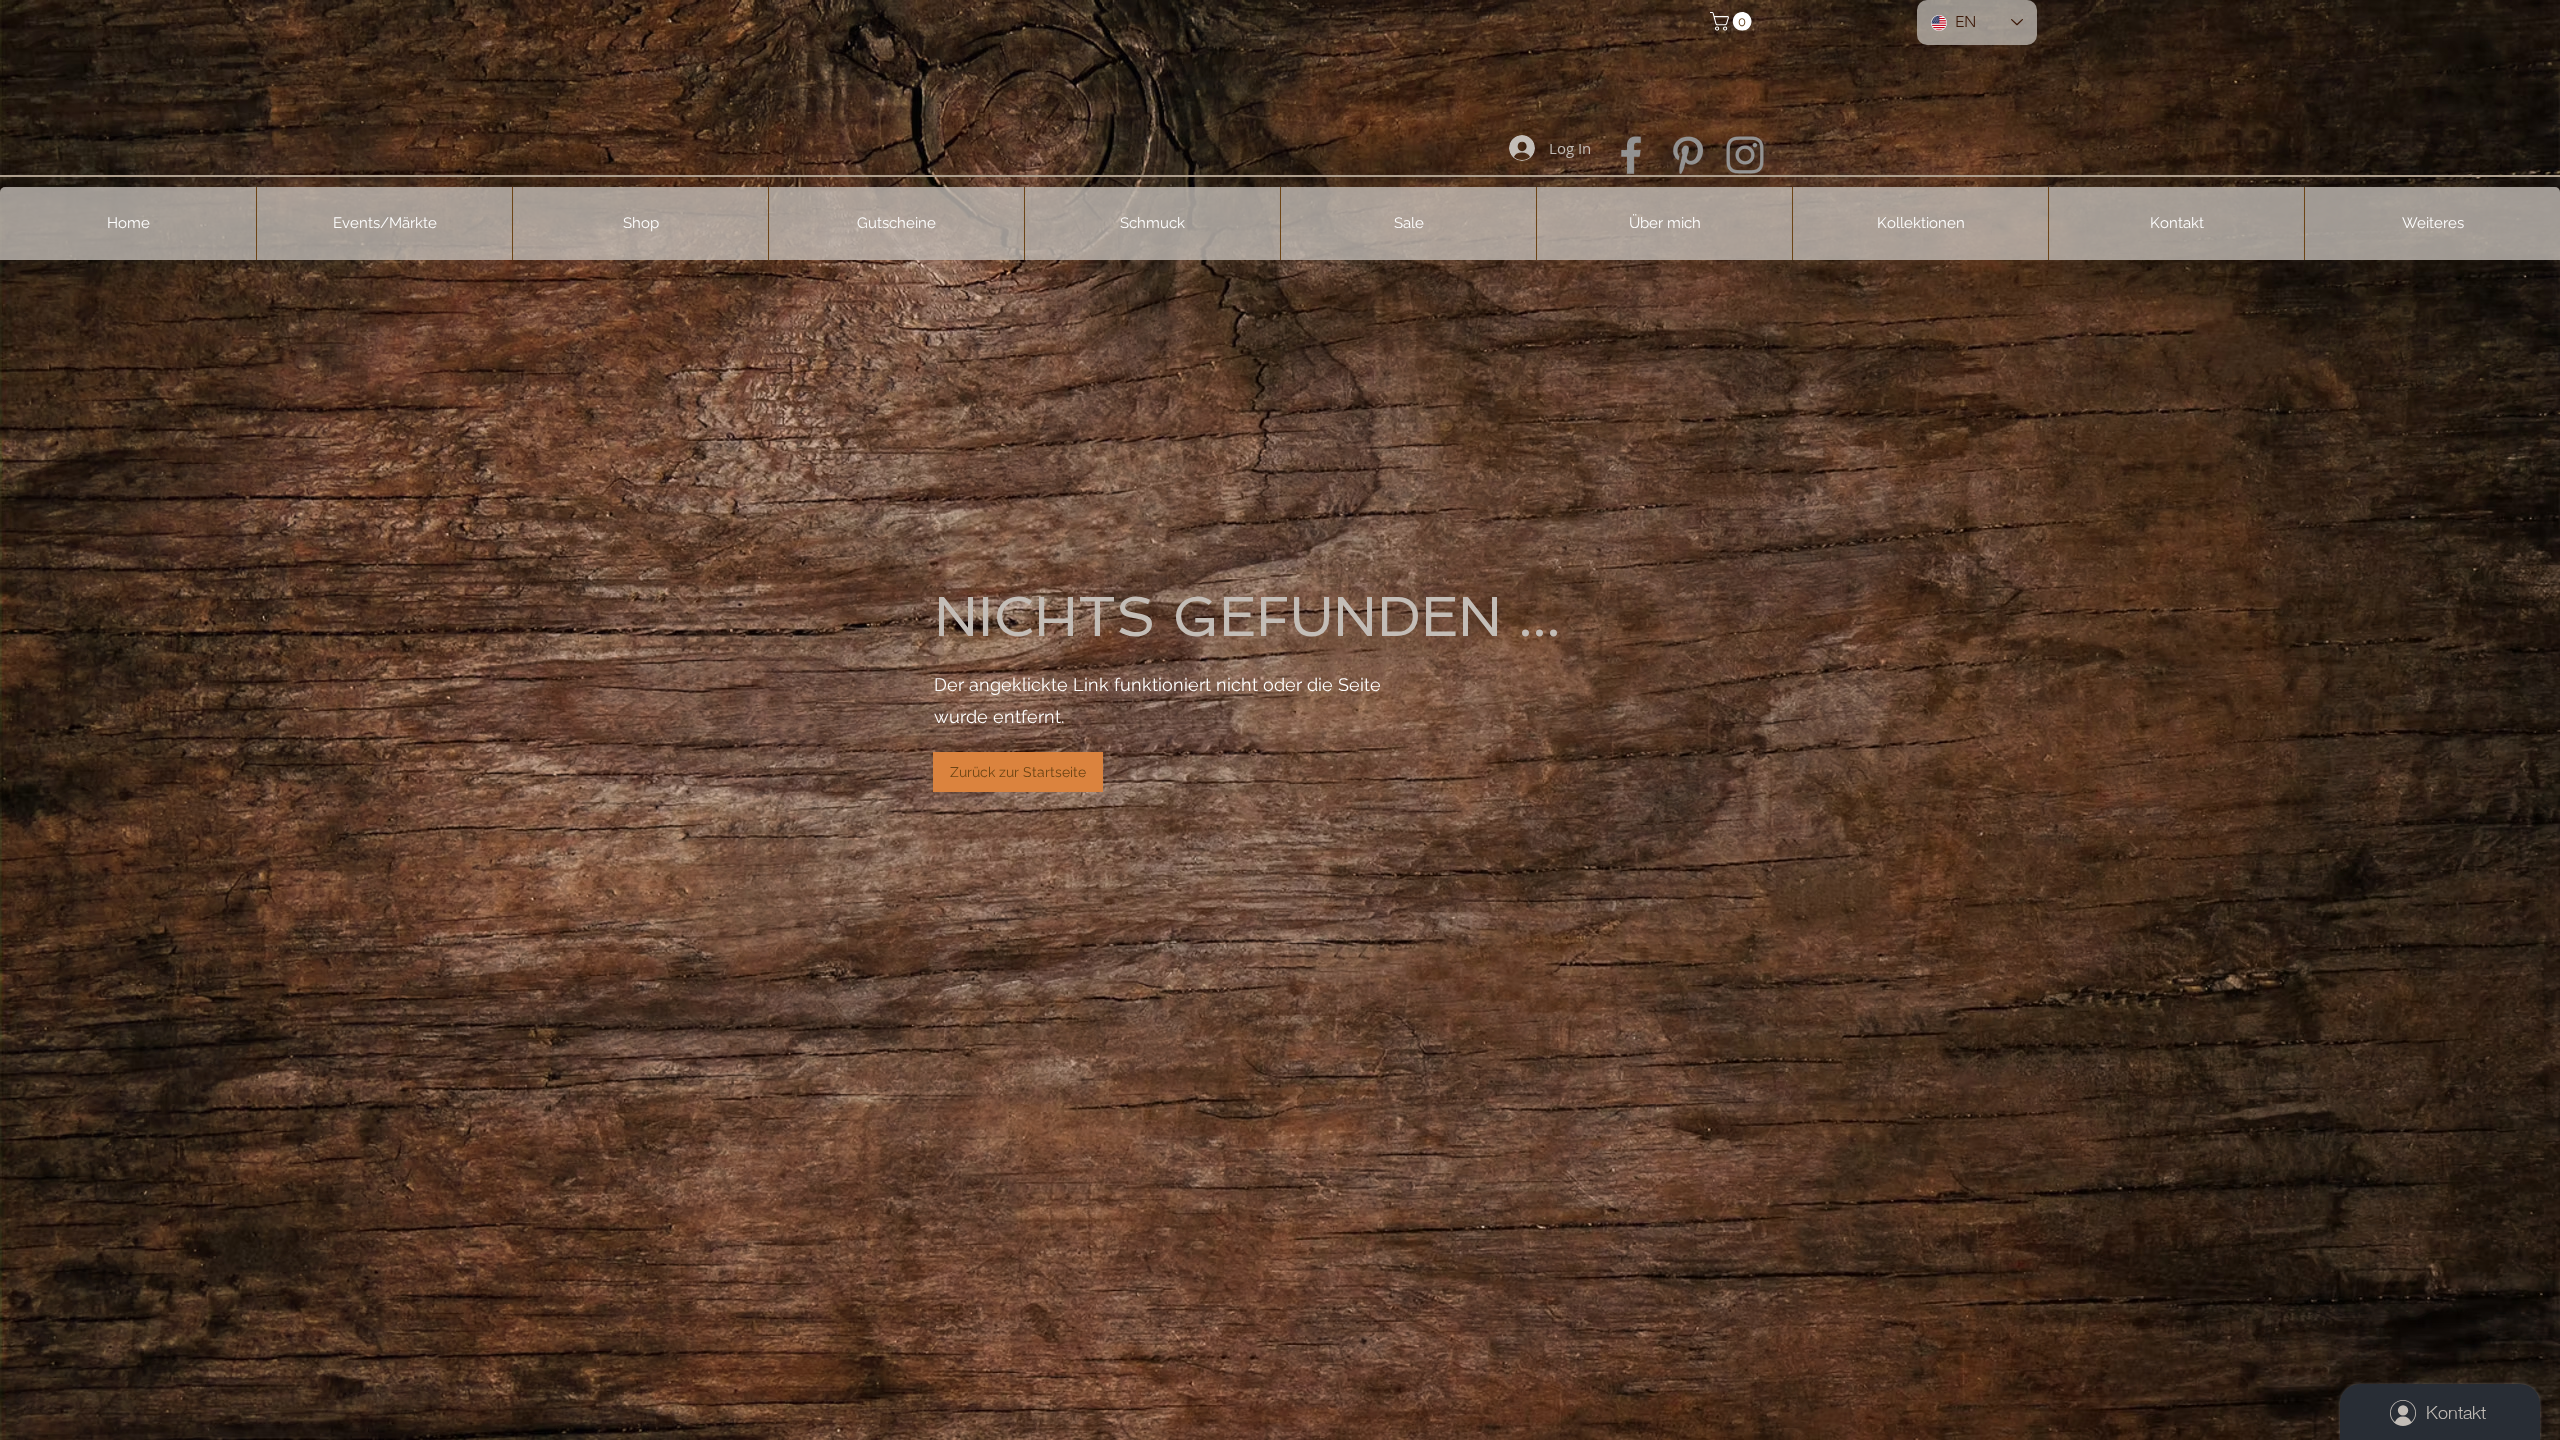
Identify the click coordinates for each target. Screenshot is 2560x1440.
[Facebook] (1631, 155)
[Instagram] (1745, 155)
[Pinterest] (1688, 155)
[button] (1733, 21)
